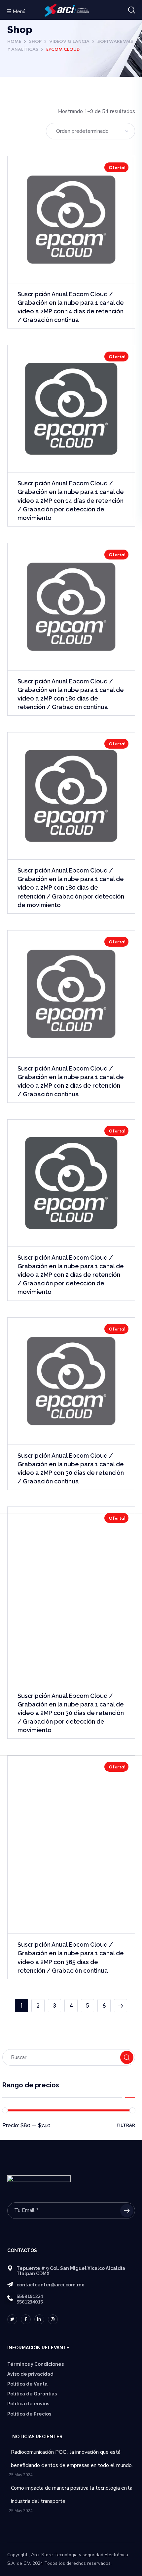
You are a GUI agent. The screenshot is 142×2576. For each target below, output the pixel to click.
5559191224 (30, 2296)
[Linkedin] (39, 2319)
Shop (35, 42)
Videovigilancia (69, 42)
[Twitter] (12, 2319)
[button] (132, 10)
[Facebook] (26, 2319)
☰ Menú (16, 12)
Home (14, 42)
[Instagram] (53, 2319)
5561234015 (30, 2302)
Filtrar (126, 2125)
